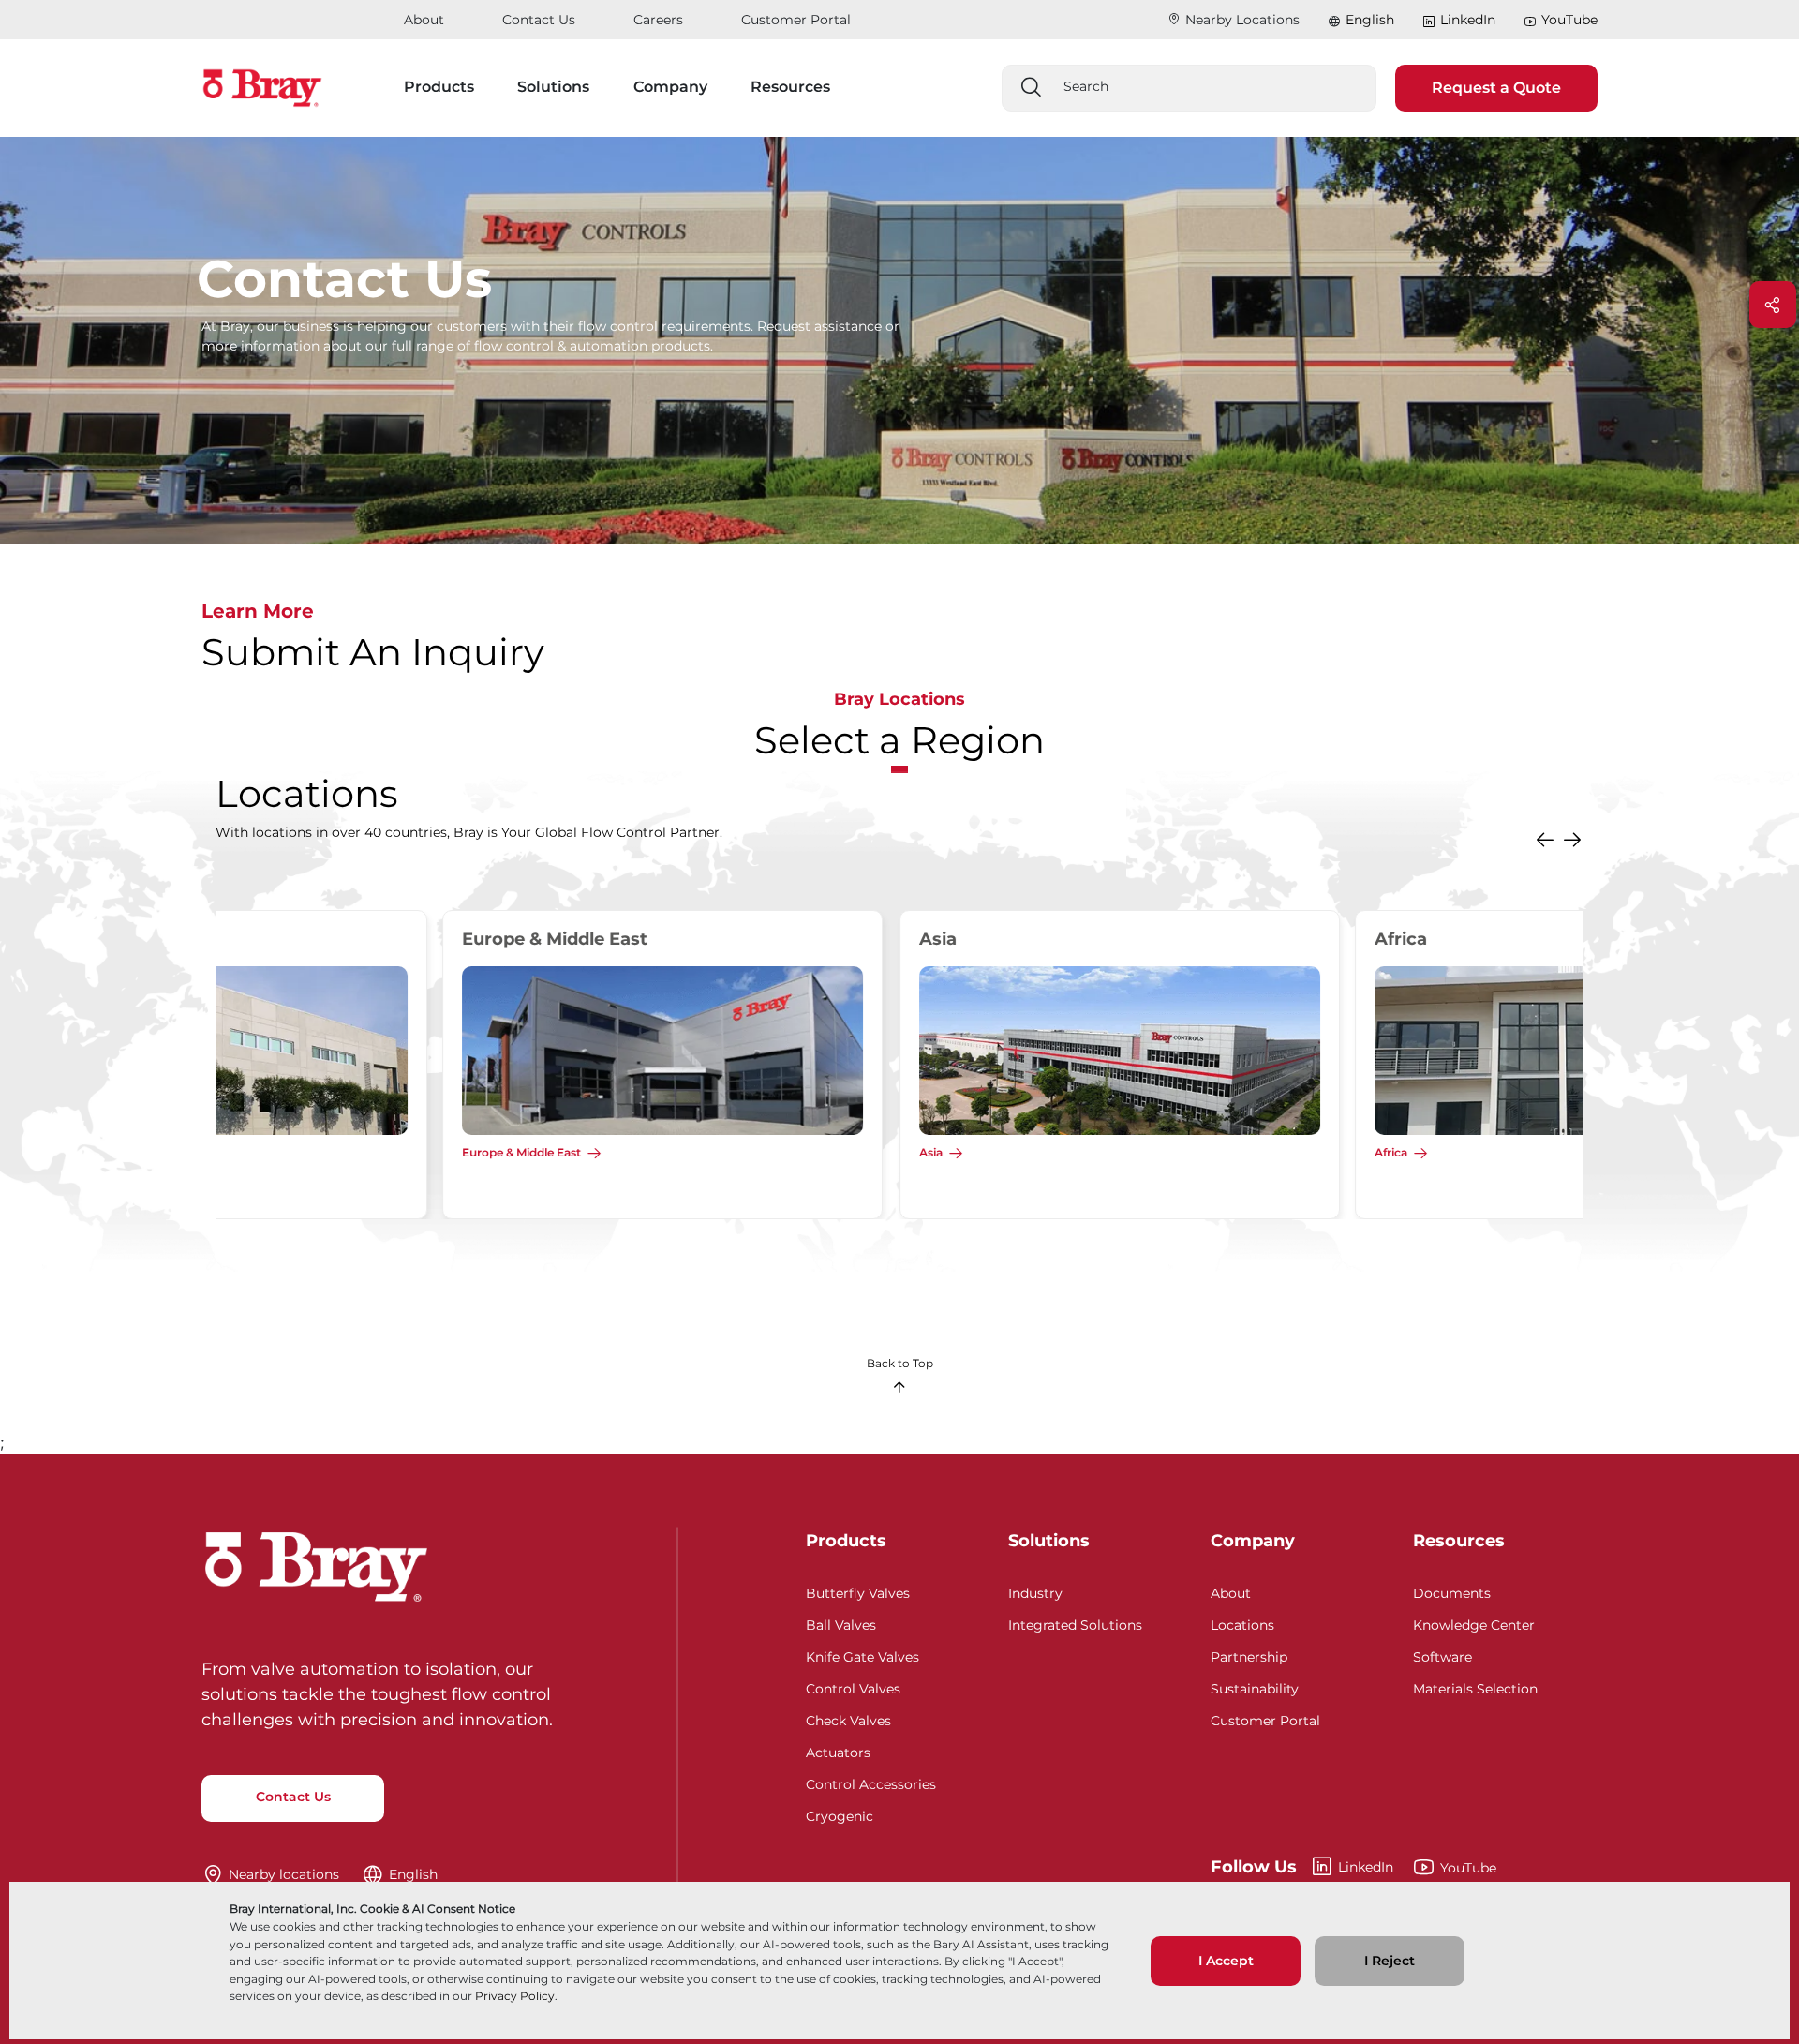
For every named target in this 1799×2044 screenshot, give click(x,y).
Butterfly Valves (858, 1591)
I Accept (1226, 1961)
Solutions (1049, 1541)
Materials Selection (1475, 1686)
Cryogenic (840, 1814)
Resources (1459, 1541)
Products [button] (439, 87)
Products (846, 1541)
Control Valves (853, 1686)
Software (1442, 1655)
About (424, 20)
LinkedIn (1468, 20)
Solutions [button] (553, 87)
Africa (707, 1152)
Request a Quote (1496, 88)
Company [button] (670, 87)
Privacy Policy (515, 1996)
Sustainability (1255, 1686)
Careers (658, 20)
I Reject (1390, 1961)
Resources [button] (790, 87)
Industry (1035, 1591)
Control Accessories (871, 1782)
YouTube (1569, 20)
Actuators (838, 1750)
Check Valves (848, 1718)
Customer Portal (796, 20)
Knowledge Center (1474, 1623)
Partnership (1249, 1655)
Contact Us (539, 20)
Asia (247, 1152)
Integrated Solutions (1075, 1623)
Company (1253, 1541)
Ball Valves (841, 1623)
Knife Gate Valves (862, 1655)
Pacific (1165, 1152)
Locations (1242, 1623)
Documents (1452, 1591)
